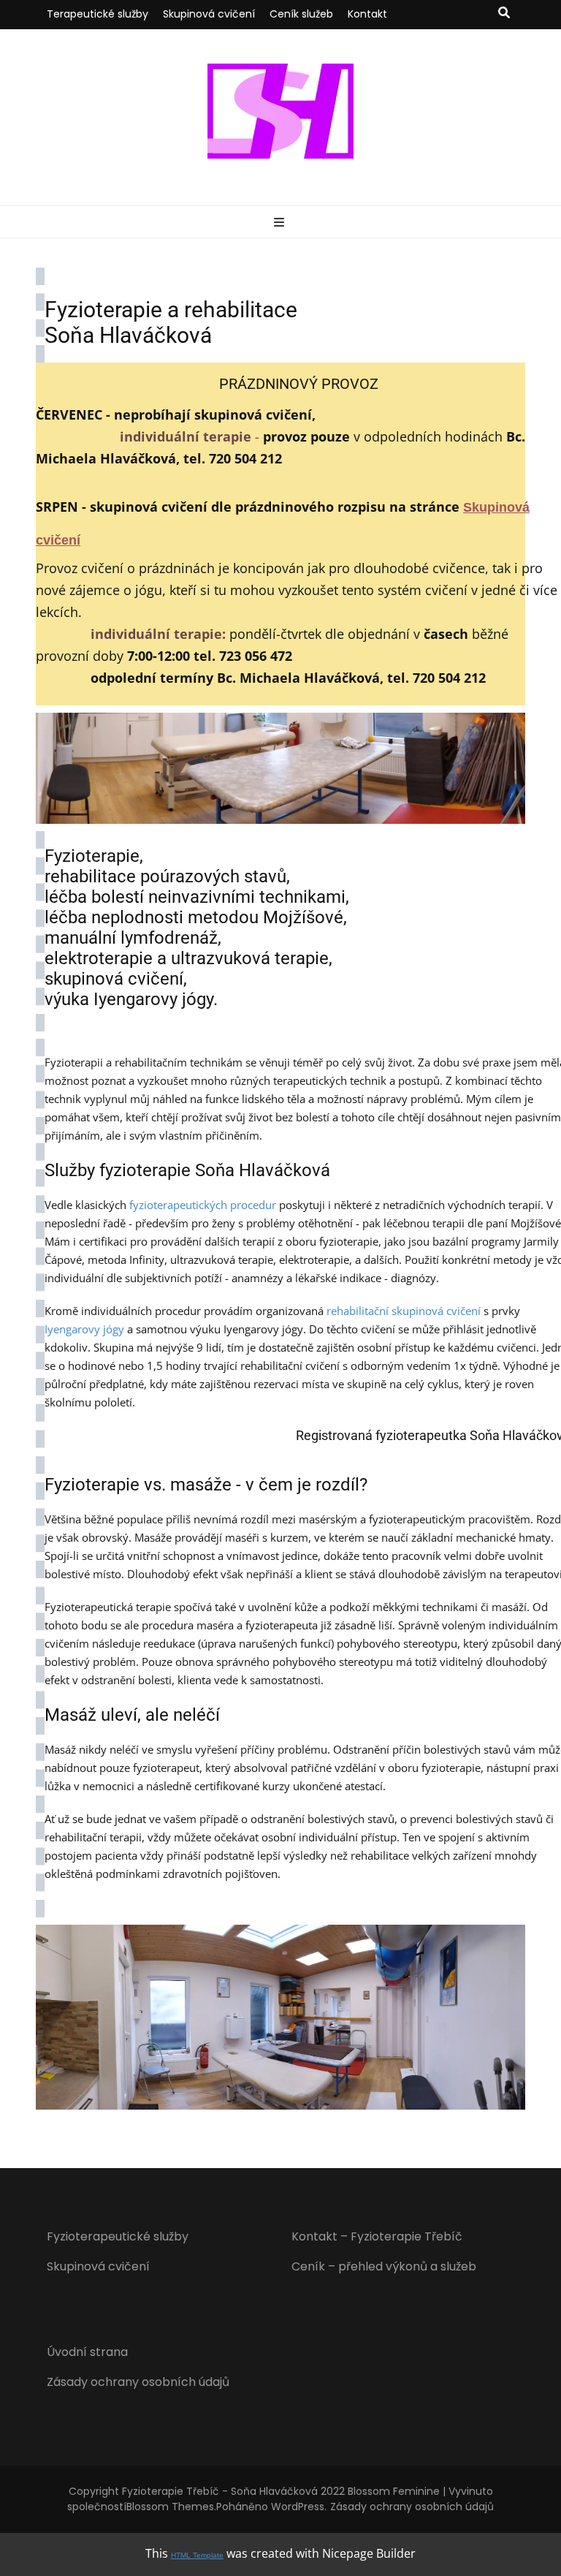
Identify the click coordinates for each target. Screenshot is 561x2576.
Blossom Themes (170, 2507)
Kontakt (367, 14)
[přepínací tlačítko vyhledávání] (504, 14)
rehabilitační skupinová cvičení (404, 1311)
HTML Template (197, 2555)
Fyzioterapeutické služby (118, 2236)
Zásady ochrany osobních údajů (138, 2382)
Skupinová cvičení (209, 14)
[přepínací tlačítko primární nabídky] (281, 223)
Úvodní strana (87, 2352)
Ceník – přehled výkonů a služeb (384, 2266)
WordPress (298, 2507)
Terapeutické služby (98, 14)
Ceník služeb (301, 14)
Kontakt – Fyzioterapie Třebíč (377, 2236)
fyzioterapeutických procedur (203, 1205)
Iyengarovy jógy (84, 1329)
